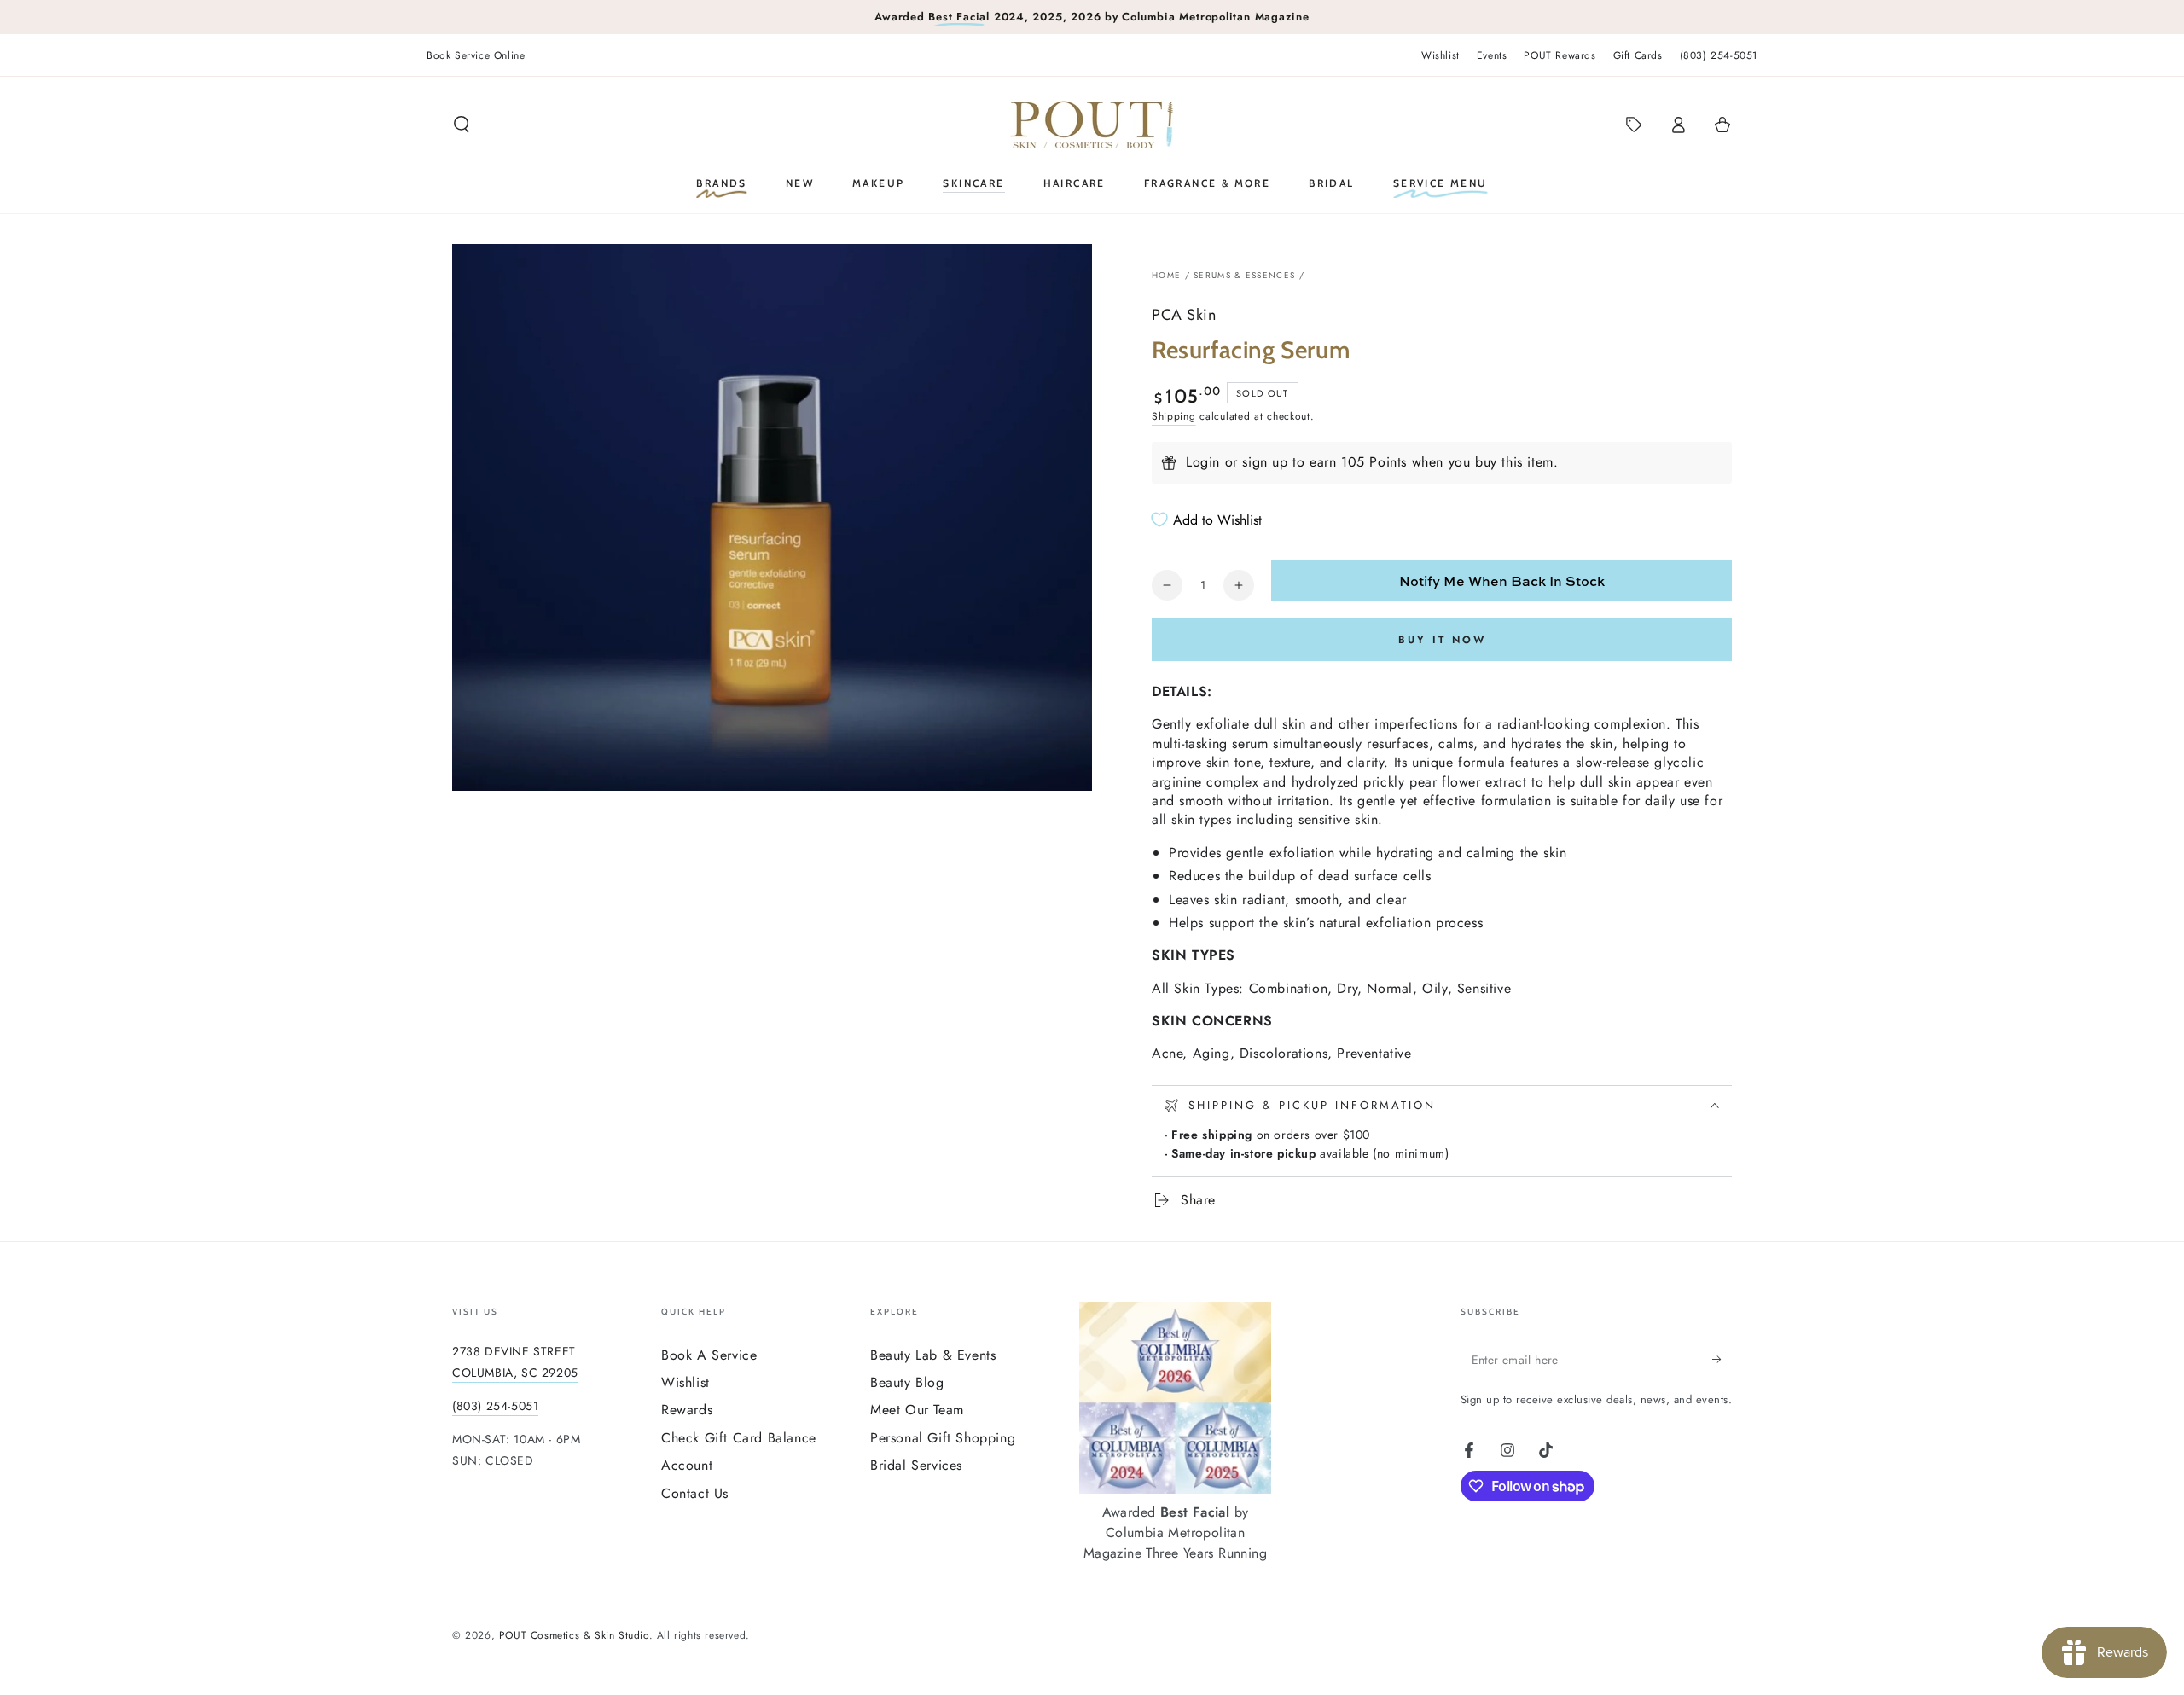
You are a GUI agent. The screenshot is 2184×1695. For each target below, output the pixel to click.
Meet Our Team (917, 1410)
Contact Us (695, 1493)
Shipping (1174, 416)
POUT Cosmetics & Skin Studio (574, 1635)
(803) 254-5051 (1719, 55)
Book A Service (709, 1355)
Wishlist (1441, 55)
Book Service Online (476, 55)
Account (687, 1465)
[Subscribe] (1722, 1360)
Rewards (687, 1410)
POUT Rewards (1560, 55)
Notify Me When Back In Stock (1502, 581)
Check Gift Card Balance (739, 1438)
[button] (462, 125)
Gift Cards (1638, 55)
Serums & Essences (1244, 275)
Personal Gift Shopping (943, 1438)
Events (1492, 55)
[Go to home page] (1092, 125)
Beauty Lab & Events (933, 1355)
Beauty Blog (907, 1382)
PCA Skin (1184, 315)
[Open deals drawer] (1634, 125)
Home (1166, 275)
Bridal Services (916, 1465)
